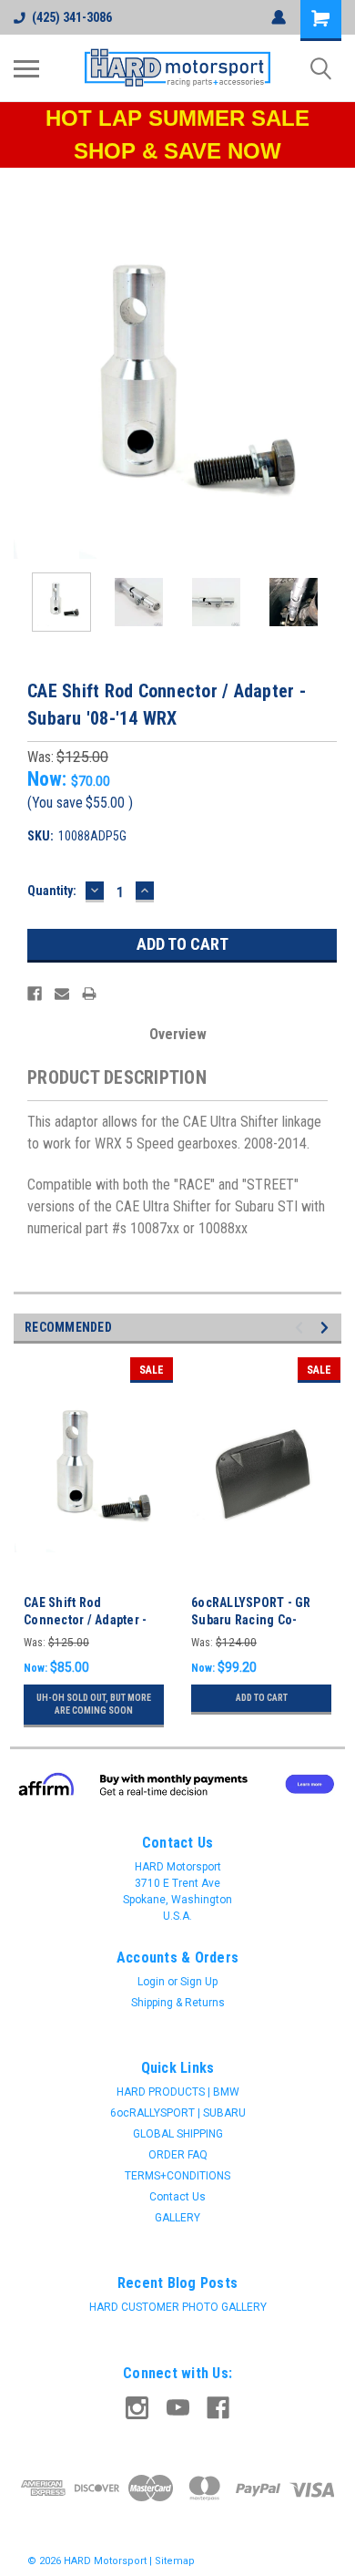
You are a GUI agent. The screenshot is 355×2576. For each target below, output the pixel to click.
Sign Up (199, 1982)
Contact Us (177, 2197)
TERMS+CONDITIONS (177, 2176)
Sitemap (175, 2561)
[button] (178, 1784)
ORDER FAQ (178, 2155)
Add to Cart (262, 1698)
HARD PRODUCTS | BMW (178, 2092)
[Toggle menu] (26, 68)
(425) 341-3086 (72, 17)
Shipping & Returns (178, 2003)
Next (328, 395)
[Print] (89, 994)
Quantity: (52, 891)
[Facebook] (35, 994)
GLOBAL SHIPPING (178, 2134)
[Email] (62, 994)
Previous (27, 395)
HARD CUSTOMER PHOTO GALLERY (178, 2307)
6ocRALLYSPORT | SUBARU (178, 2113)
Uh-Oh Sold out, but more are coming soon (94, 1704)
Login (151, 1982)
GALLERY (177, 2218)
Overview (178, 1034)
